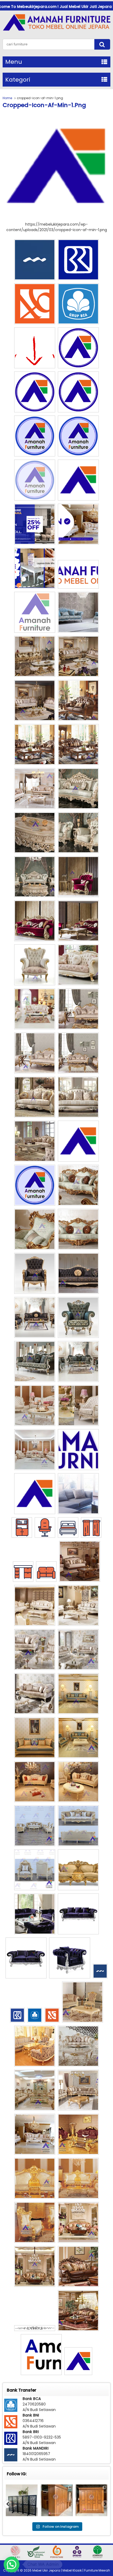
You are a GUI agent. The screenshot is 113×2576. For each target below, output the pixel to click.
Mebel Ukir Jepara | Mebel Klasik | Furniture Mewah (71, 2570)
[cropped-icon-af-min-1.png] (56, 219)
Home (7, 98)
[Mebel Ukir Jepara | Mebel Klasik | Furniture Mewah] (56, 31)
